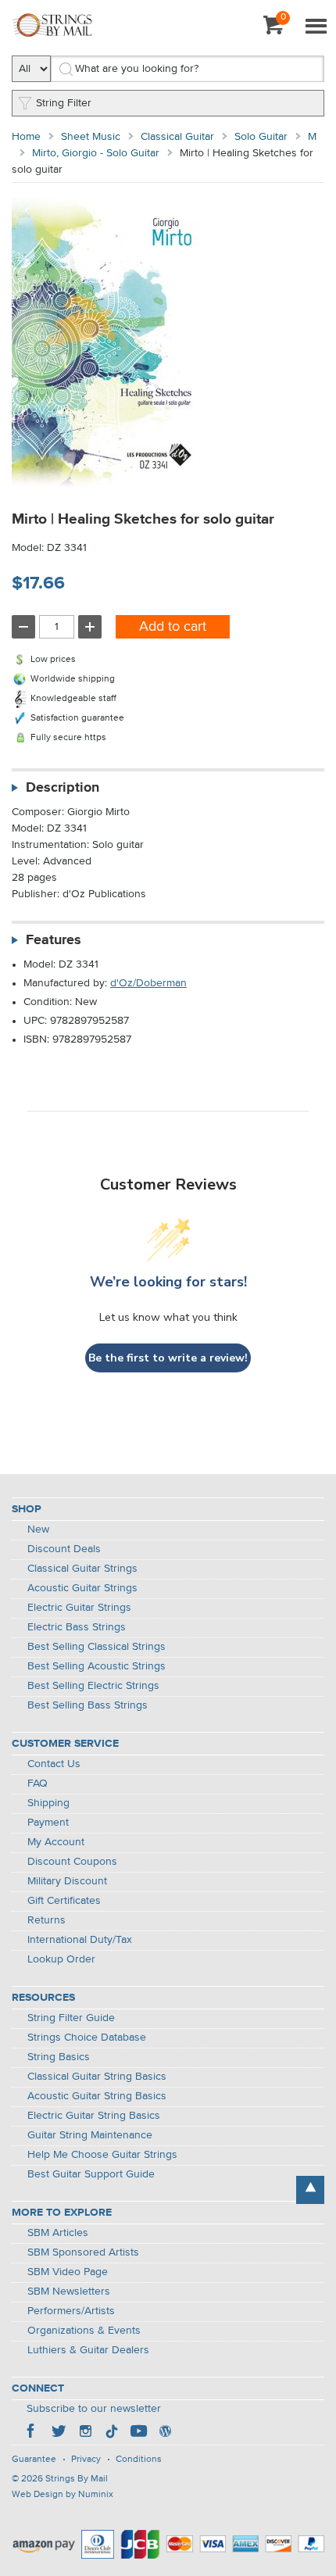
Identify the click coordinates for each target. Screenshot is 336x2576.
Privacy (86, 2460)
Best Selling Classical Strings (97, 1647)
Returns (46, 1920)
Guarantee (34, 2460)
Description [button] (63, 788)
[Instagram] (85, 2433)
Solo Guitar (261, 137)
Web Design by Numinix (63, 2495)
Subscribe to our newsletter (94, 2409)
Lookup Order (61, 1959)
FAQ (38, 1784)
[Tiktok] (112, 2433)
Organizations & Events (84, 2331)
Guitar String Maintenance (90, 2135)
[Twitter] (59, 2433)
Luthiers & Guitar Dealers (88, 2350)
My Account (56, 1842)
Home (26, 137)
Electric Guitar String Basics (94, 2116)
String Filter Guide (71, 2018)
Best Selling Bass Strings (88, 1705)
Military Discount (67, 1881)
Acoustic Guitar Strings (82, 1588)
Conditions (139, 2460)
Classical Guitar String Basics (97, 2077)
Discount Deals (64, 1549)
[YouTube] (138, 2433)
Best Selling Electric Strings (93, 1686)
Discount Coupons (72, 1862)
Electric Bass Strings (77, 1627)
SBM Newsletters (69, 2292)
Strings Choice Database (87, 2038)
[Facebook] (32, 2433)
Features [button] (54, 940)
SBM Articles (58, 2233)
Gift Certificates (64, 1901)
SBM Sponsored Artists (83, 2252)
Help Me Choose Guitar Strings (102, 2155)
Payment (48, 1823)
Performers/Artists (71, 2311)
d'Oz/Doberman (148, 983)
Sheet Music (91, 137)
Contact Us (54, 1764)
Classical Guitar (177, 137)
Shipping (48, 1803)
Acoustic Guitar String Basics (97, 2096)
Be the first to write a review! (168, 1358)
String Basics (59, 2057)
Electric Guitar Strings (79, 1608)
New (38, 1529)
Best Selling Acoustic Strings (97, 1666)
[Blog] (165, 2433)
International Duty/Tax (80, 1940)
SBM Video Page (68, 2272)
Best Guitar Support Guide (91, 2174)
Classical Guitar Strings (82, 1569)
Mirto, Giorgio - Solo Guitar (96, 153)
